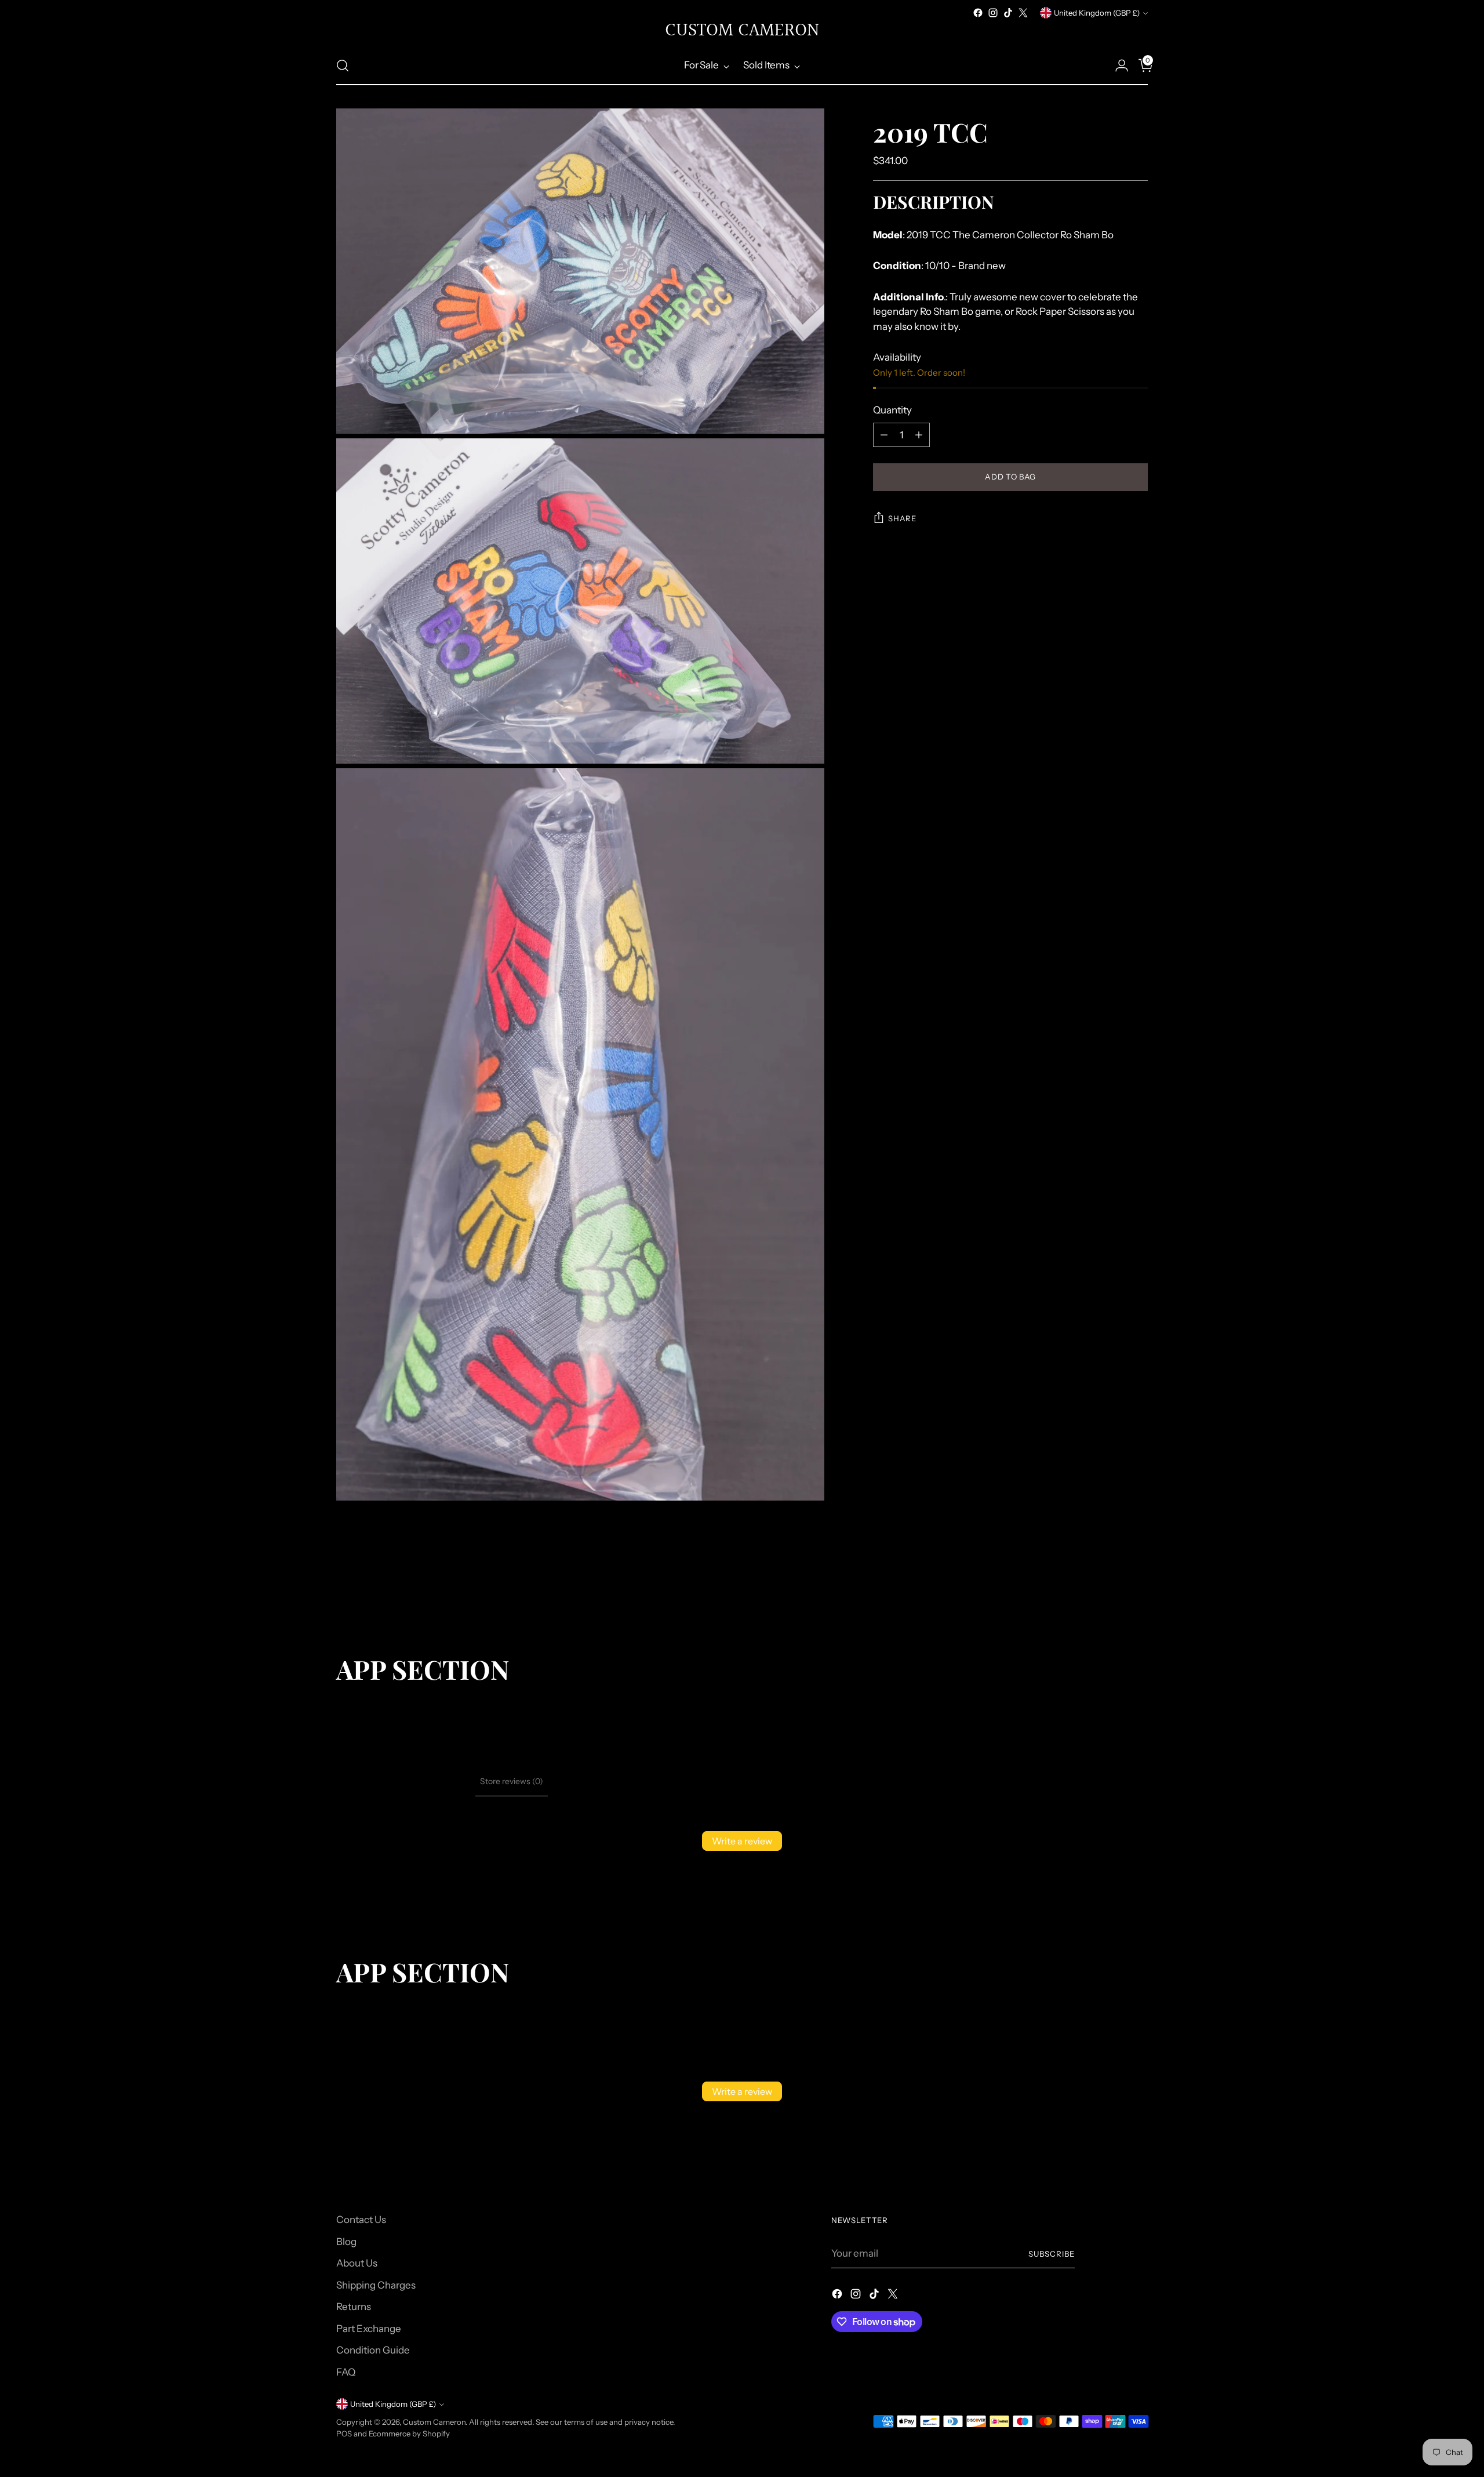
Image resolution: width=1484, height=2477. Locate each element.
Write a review (742, 1841)
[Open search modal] (343, 66)
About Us (357, 2263)
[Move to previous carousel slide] (1111, 1592)
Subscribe (1052, 2254)
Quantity (892, 410)
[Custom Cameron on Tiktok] (1008, 13)
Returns (354, 2307)
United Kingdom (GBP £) (1097, 13)
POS (344, 2434)
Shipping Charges (376, 2285)
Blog (346, 2242)
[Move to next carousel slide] (1138, 1592)
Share (902, 518)
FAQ (346, 2372)
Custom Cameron (434, 2422)
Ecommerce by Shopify (409, 2434)
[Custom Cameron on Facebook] (978, 13)
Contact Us (361, 2220)
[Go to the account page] (1117, 66)
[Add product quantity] (919, 435)
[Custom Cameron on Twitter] (1023, 13)
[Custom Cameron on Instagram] (993, 13)
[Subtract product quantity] (884, 435)
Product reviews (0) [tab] (435, 1781)
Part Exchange (369, 2329)
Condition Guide (373, 2350)
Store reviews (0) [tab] (512, 1781)
